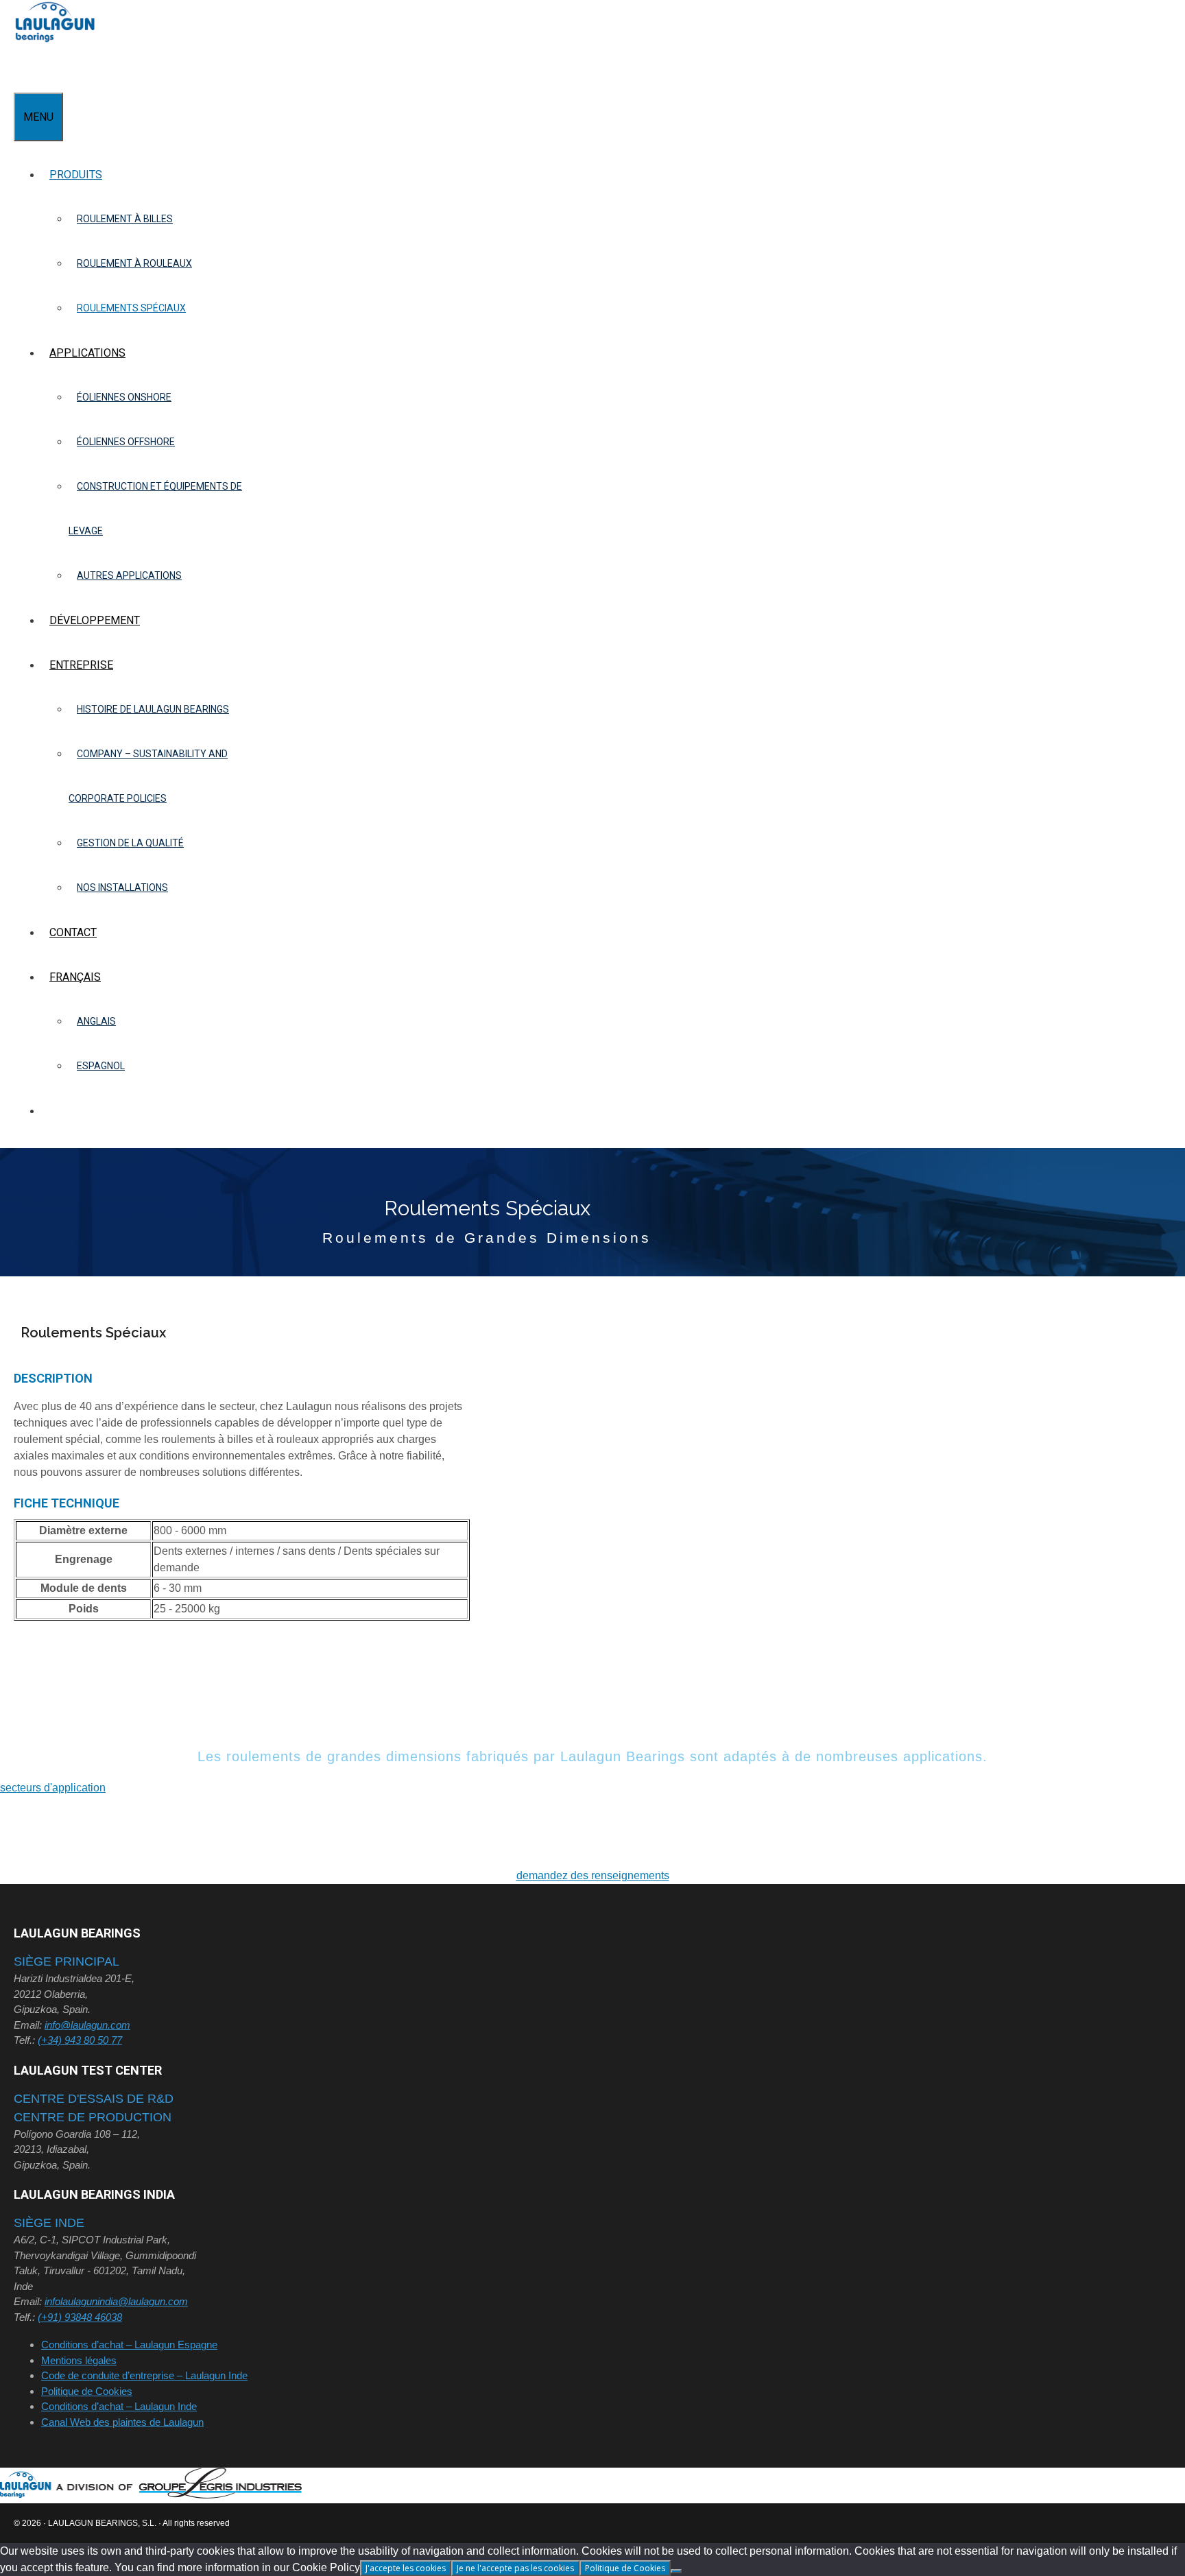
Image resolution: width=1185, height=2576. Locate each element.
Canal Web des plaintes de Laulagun (122, 2422)
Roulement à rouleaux (134, 263)
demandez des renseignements (593, 1875)
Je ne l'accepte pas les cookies (515, 2568)
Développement (95, 620)
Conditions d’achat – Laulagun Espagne (129, 2345)
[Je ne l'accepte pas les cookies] (676, 2571)
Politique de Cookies (87, 2391)
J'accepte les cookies (406, 2568)
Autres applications (129, 575)
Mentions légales (79, 2360)
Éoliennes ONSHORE (124, 397)
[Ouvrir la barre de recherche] (22, 70)
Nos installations (122, 887)
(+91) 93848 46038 (80, 2317)
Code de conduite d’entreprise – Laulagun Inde (144, 2375)
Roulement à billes (125, 219)
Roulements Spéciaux (131, 308)
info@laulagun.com (87, 2025)
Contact (73, 932)
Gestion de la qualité (130, 843)
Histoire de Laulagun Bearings (153, 709)
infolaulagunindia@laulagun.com (116, 2301)
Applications (87, 353)
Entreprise (81, 665)
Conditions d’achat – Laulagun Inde (119, 2406)
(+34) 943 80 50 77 (80, 2040)
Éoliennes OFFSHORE (126, 442)
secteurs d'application (53, 1788)
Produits (76, 175)
